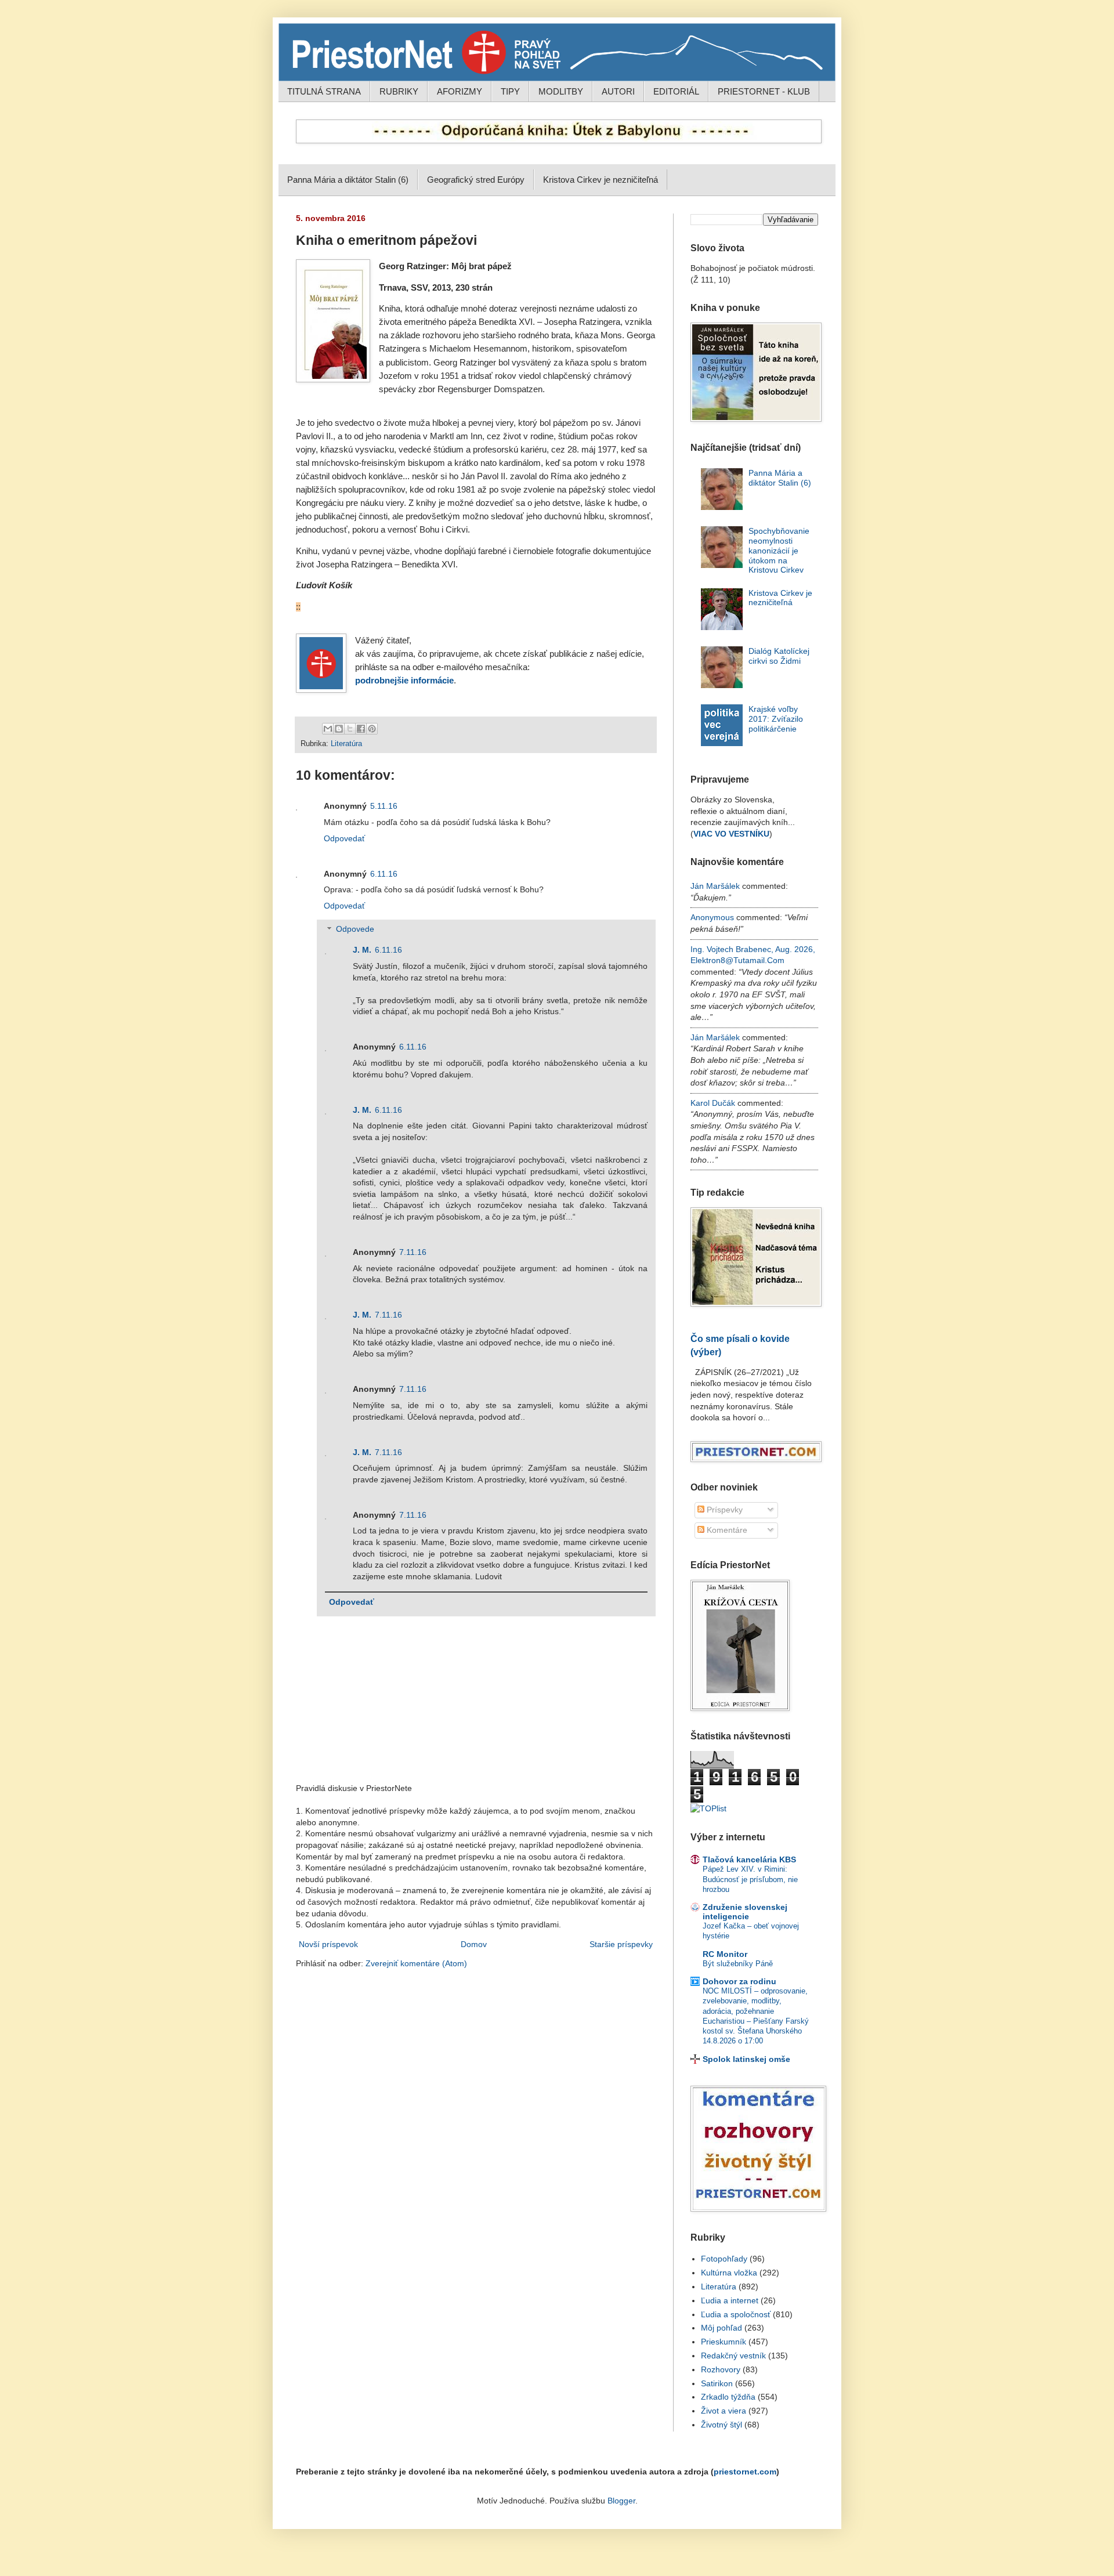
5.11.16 (384, 806)
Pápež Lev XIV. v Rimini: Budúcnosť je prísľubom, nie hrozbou (750, 1879)
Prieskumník (724, 2342)
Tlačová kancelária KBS (749, 1859)
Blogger (621, 2501)
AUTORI (618, 91)
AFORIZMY (460, 91)
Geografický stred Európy (476, 180)
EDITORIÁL (676, 91)
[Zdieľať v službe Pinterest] (372, 729)
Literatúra (346, 744)
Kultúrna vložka (729, 2273)
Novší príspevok (328, 1944)
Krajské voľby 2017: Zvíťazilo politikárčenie (776, 719)
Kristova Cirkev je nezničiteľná (601, 180)
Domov (474, 1944)
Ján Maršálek (715, 886)
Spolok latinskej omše (746, 2059)
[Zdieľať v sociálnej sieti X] (350, 729)
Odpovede (355, 929)
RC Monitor (725, 1954)
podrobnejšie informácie (404, 681)
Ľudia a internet (730, 2300)
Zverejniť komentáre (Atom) (416, 1963)
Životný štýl (721, 2425)
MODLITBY (561, 91)
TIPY (510, 91)
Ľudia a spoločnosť (736, 2314)
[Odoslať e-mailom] (328, 729)
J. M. (362, 950)
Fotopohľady (724, 2259)
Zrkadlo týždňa (728, 2397)
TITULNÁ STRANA (324, 91)
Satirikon (717, 2383)
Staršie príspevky (621, 1944)
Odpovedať (344, 838)
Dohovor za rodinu (739, 1981)
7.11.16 (413, 1252)
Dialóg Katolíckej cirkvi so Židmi (779, 656)
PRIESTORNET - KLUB (764, 91)
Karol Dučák (713, 1103)
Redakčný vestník (733, 2356)
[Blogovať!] (339, 729)
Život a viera (724, 2411)
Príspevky (724, 1510)
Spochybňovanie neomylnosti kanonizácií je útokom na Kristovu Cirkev (779, 550)
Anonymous (712, 917)
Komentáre (726, 1530)
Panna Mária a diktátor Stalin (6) (348, 180)
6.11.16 (384, 874)
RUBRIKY (399, 91)
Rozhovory (721, 2369)
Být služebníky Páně (738, 1964)
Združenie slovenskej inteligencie (745, 1912)
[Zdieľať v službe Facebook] (361, 729)
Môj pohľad (721, 2328)
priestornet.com (745, 2472)
